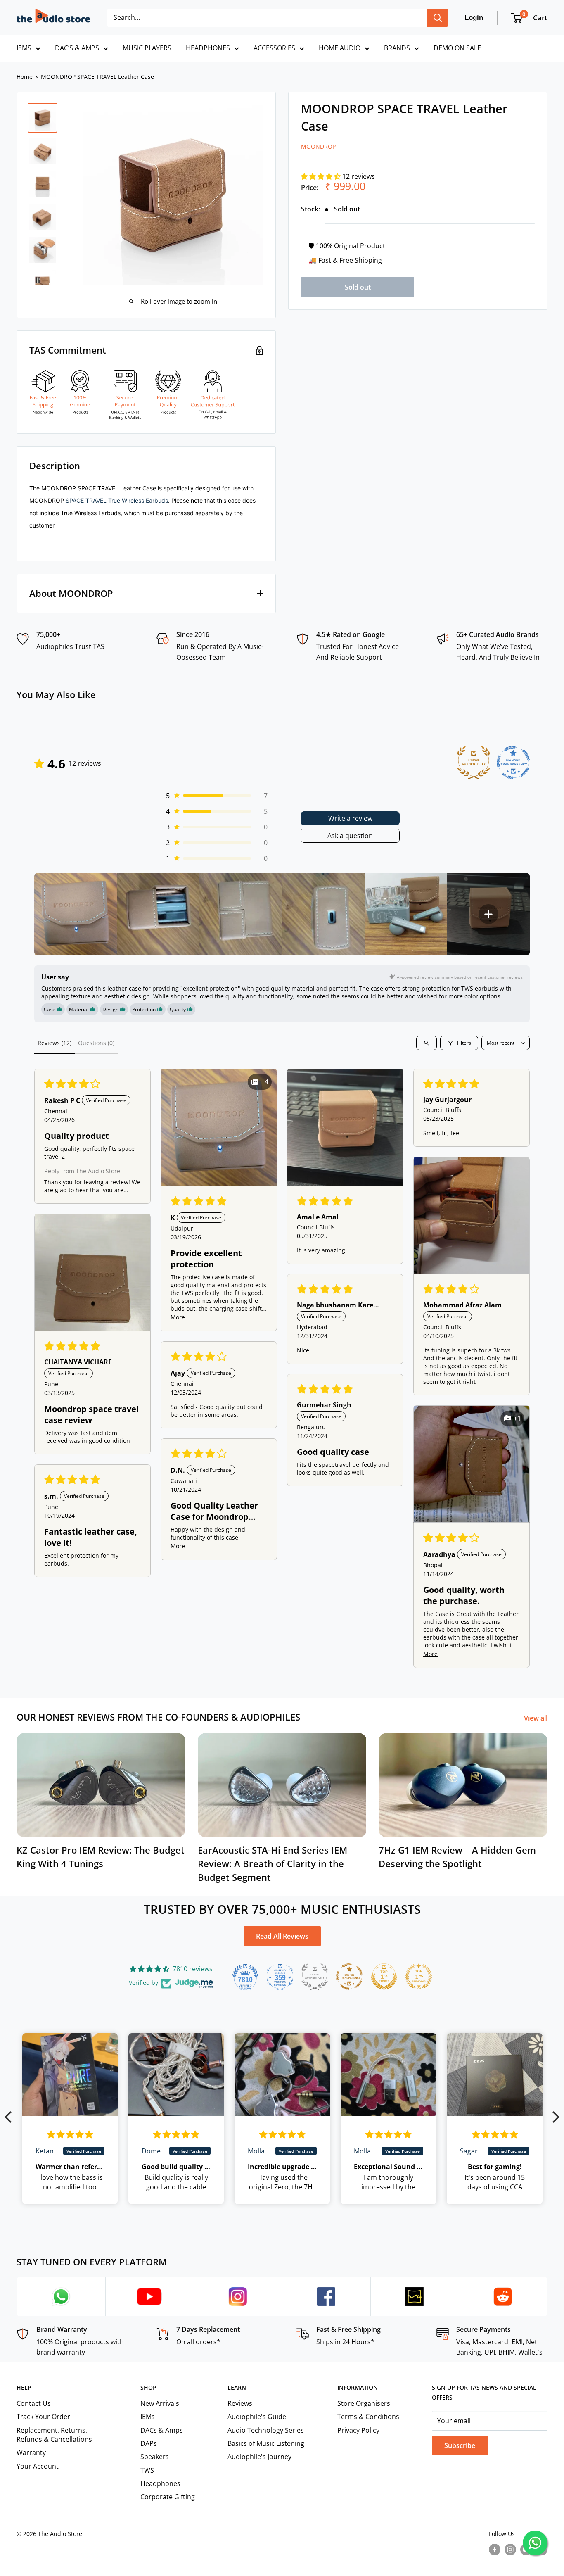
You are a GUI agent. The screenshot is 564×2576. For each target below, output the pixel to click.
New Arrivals (160, 2403)
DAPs (149, 2443)
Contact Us (34, 2403)
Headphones (160, 2483)
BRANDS (397, 48)
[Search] (438, 18)
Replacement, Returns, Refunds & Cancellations (54, 2435)
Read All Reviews (282, 1936)
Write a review (350, 818)
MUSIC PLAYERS (147, 48)
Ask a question (350, 836)
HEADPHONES (208, 48)
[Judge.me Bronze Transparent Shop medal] (349, 1977)
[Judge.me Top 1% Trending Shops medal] (419, 1977)
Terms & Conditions (368, 2417)
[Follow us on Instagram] (510, 2550)
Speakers (155, 2457)
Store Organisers (364, 2403)
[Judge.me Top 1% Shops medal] (384, 1977)
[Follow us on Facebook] (495, 2550)
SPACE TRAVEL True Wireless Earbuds (116, 500)
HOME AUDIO (340, 48)
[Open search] (427, 1043)
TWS (147, 2470)
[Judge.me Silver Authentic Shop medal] (315, 1977)
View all (537, 1718)
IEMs (148, 2417)
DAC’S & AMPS (77, 48)
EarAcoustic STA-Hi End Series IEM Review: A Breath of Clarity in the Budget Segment (273, 1863)
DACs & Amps (162, 2430)
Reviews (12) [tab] (55, 1043)
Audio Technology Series (266, 2430)
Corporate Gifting (168, 2497)
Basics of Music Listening (266, 2443)
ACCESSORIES (274, 48)
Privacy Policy (358, 2430)
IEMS (24, 48)
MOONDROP (318, 146)
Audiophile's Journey (259, 2457)
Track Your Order (43, 2417)
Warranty (31, 2452)
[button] (322, 176)
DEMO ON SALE (457, 48)
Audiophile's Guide (257, 2417)
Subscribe (460, 2445)
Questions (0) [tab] (96, 1043)
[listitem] (76, 914)
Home (25, 77)
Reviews (240, 2403)
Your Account (38, 2466)
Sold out (358, 287)
